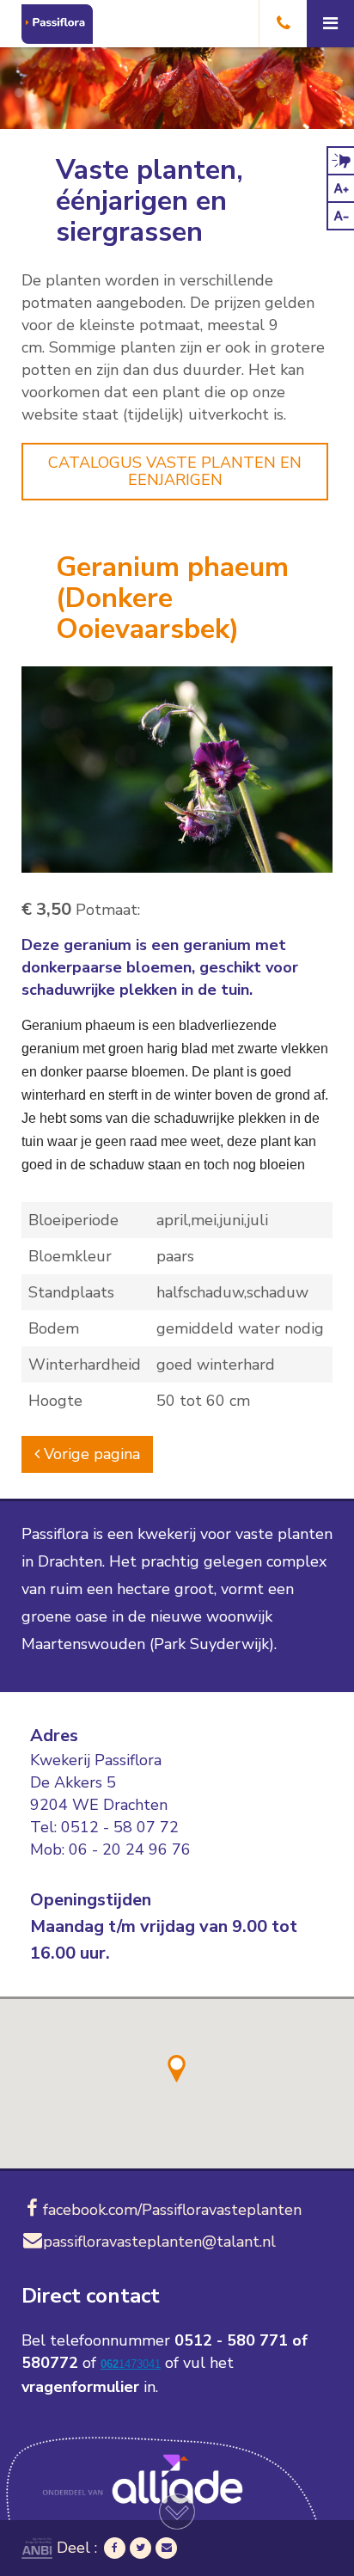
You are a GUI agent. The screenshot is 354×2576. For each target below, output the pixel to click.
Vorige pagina (90, 1454)
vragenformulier (80, 2387)
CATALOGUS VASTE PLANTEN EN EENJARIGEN (175, 471)
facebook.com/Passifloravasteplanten (172, 2210)
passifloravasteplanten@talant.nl (159, 2242)
